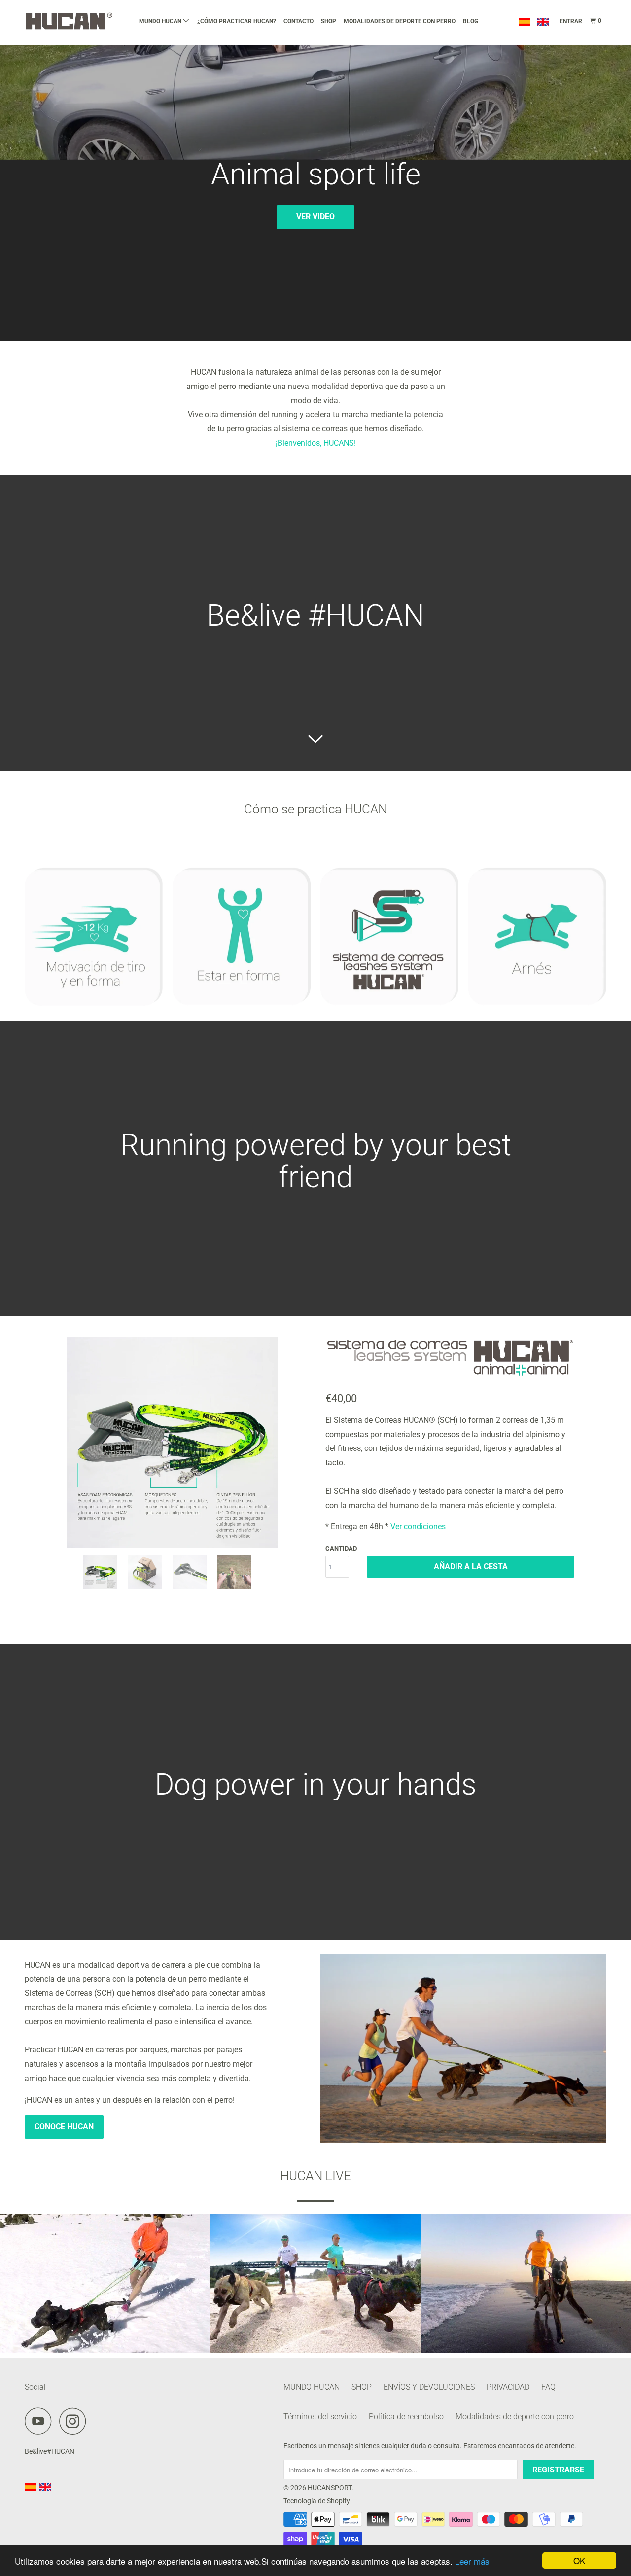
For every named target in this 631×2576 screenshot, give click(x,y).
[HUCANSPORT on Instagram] (75, 2421)
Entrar (571, 21)
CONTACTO (298, 21)
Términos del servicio (320, 2417)
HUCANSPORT (330, 2488)
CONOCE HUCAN (64, 2127)
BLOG (471, 21)
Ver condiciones (418, 1527)
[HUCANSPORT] (75, 21)
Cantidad (341, 1548)
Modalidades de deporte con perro (400, 21)
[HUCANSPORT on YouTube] (41, 2421)
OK (579, 2560)
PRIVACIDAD (508, 2387)
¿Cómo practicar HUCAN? (237, 21)
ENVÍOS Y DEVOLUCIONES (429, 2387)
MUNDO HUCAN (161, 21)
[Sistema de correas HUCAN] (173, 1442)
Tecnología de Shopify (317, 2501)
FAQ (548, 2387)
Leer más (472, 2561)
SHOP (329, 21)
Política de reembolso (406, 2417)
